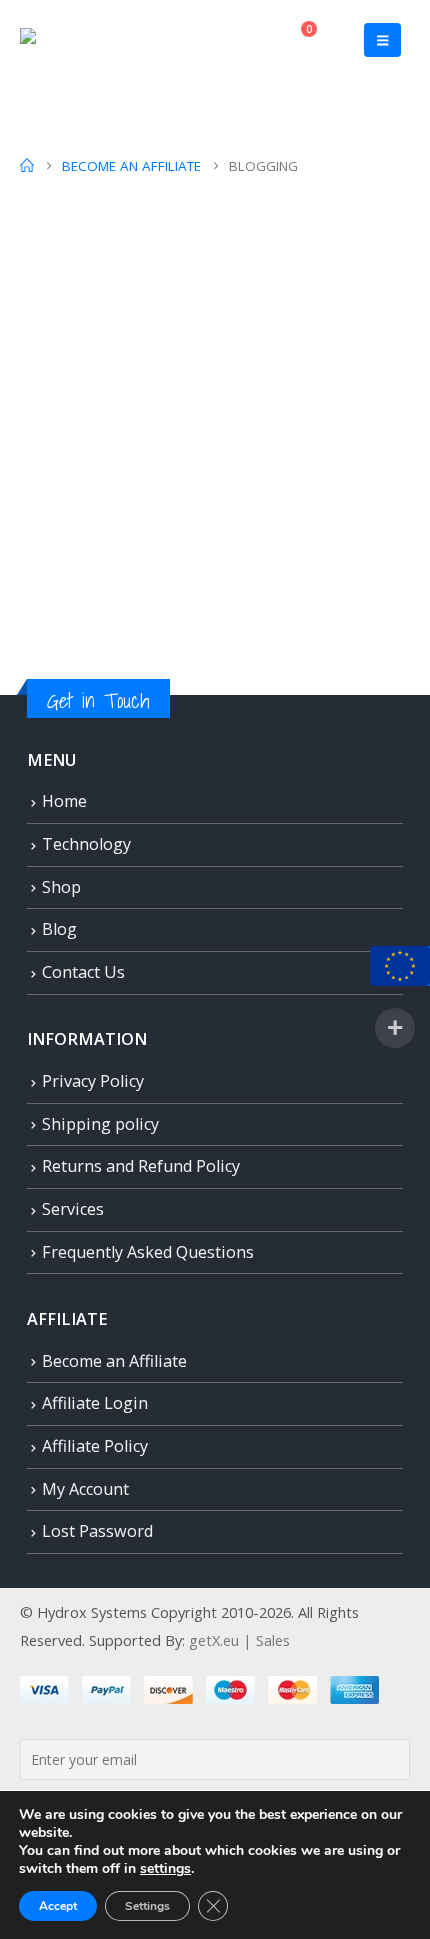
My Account (85, 1489)
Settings (147, 1906)
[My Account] (248, 40)
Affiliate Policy (95, 1446)
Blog (59, 929)
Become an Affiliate (114, 1361)
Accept (58, 1906)
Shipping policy (100, 1124)
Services (73, 1209)
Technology (86, 844)
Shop (61, 887)
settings (165, 1869)
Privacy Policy (93, 1081)
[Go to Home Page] (27, 166)
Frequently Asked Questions (148, 1252)
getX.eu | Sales (239, 1640)
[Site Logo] (61, 40)
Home (64, 801)
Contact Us (83, 972)
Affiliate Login (95, 1403)
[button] (382, 40)
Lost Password (97, 1531)
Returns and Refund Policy (141, 1166)
